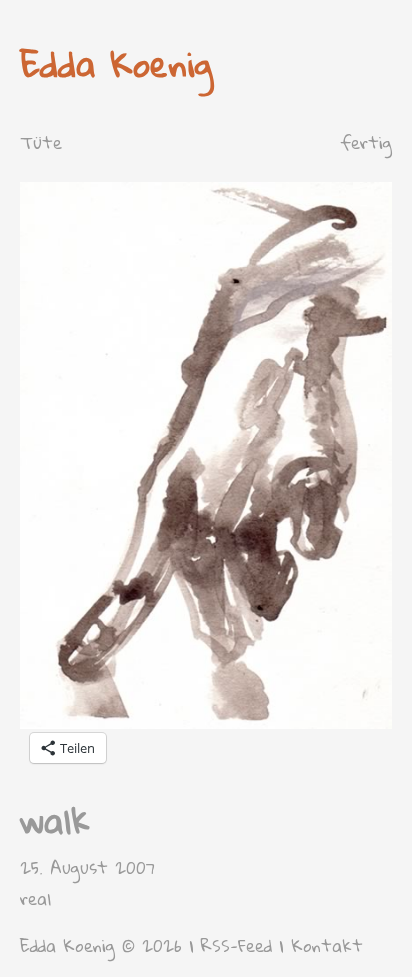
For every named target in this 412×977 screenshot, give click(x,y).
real (35, 898)
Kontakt (327, 945)
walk (55, 820)
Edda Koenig (116, 63)
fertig (366, 142)
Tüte (41, 142)
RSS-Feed (236, 945)
